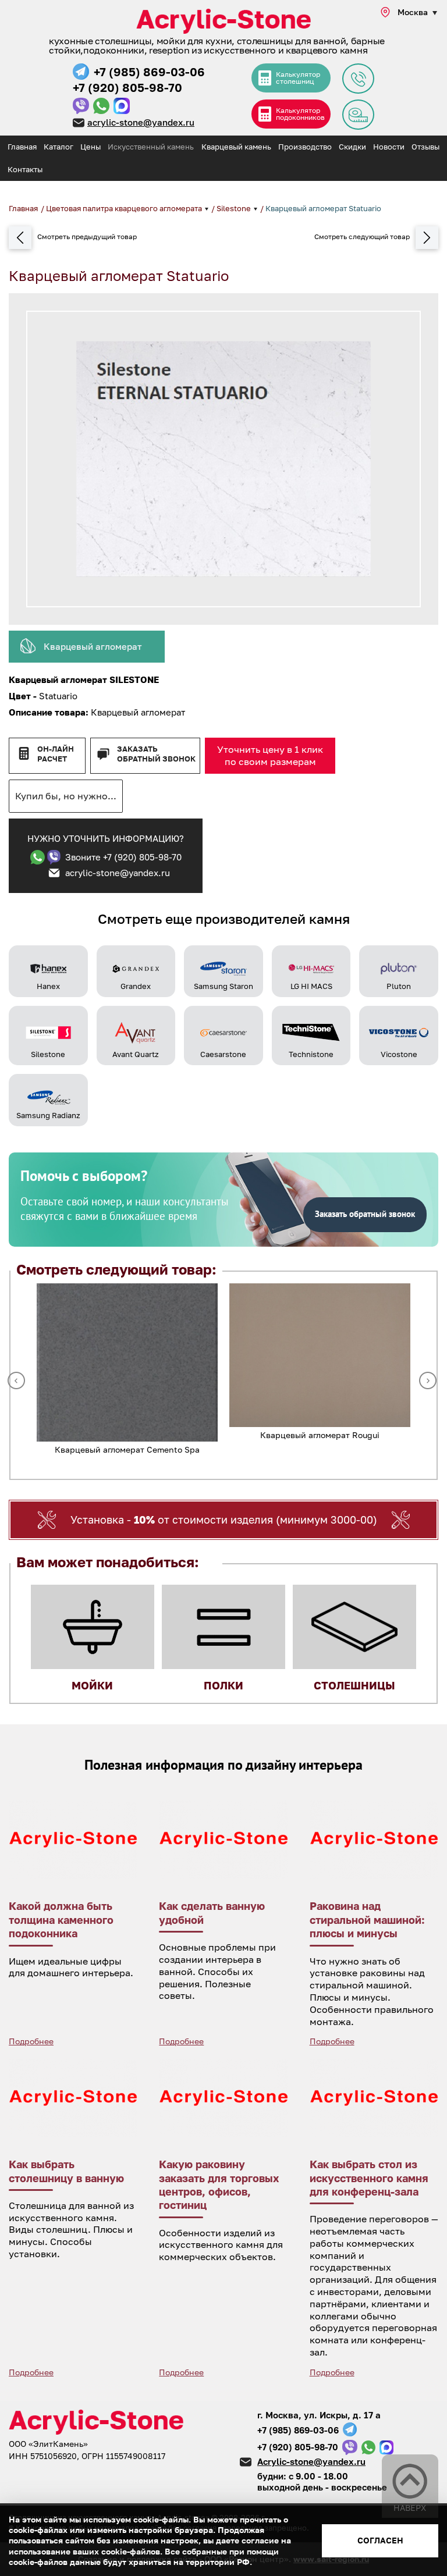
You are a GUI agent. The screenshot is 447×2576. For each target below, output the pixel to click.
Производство (305, 147)
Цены (91, 147)
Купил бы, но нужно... (66, 796)
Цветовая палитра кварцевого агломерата (125, 208)
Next (428, 1380)
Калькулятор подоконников (300, 114)
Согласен (380, 2540)
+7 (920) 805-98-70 (127, 87)
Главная (22, 147)
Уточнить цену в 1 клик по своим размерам (270, 755)
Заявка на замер (358, 115)
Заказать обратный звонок (156, 754)
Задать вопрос (358, 79)
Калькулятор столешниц (298, 78)
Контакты (25, 169)
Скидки (352, 147)
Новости (389, 147)
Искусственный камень (151, 147)
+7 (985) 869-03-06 (149, 72)
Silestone (235, 208)
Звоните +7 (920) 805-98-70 (123, 857)
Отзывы (425, 147)
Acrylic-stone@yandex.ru (311, 2461)
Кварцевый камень (236, 147)
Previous (16, 1380)
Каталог (58, 147)
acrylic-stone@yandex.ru (141, 122)
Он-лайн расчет (56, 754)
